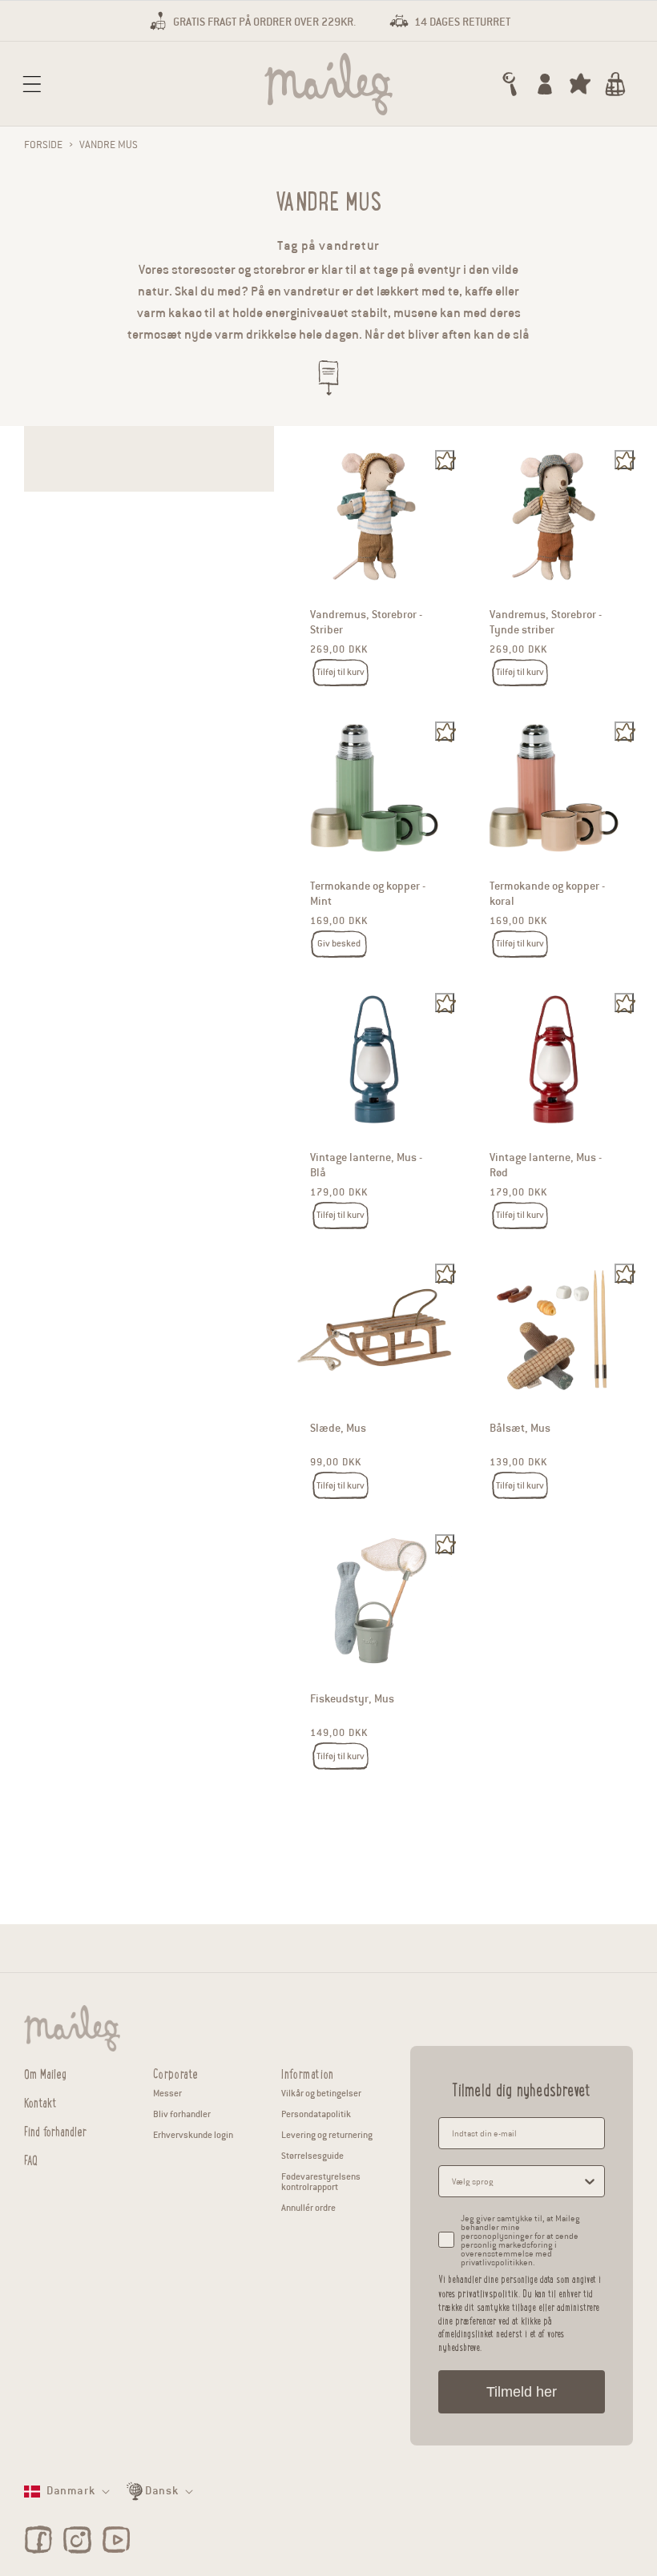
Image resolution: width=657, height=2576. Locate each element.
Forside (43, 145)
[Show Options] (590, 2181)
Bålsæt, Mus (520, 1428)
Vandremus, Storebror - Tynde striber (546, 623)
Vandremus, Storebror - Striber (366, 623)
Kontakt (40, 2101)
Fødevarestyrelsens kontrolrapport (321, 2182)
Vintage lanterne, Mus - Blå (366, 1165)
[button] (32, 84)
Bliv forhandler (182, 2114)
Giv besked (339, 943)
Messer (167, 2093)
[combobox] (517, 2181)
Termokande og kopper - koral (547, 894)
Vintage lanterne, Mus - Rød (546, 1165)
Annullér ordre (308, 2208)
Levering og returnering (327, 2135)
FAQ (31, 2158)
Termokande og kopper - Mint (368, 894)
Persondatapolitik (316, 2114)
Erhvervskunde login (193, 2135)
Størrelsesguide (312, 2156)
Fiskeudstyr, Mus (352, 1700)
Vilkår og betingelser (321, 2093)
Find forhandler (55, 2130)
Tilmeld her (522, 2392)
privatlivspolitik (488, 2293)
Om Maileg (45, 2073)
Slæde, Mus (338, 1428)
